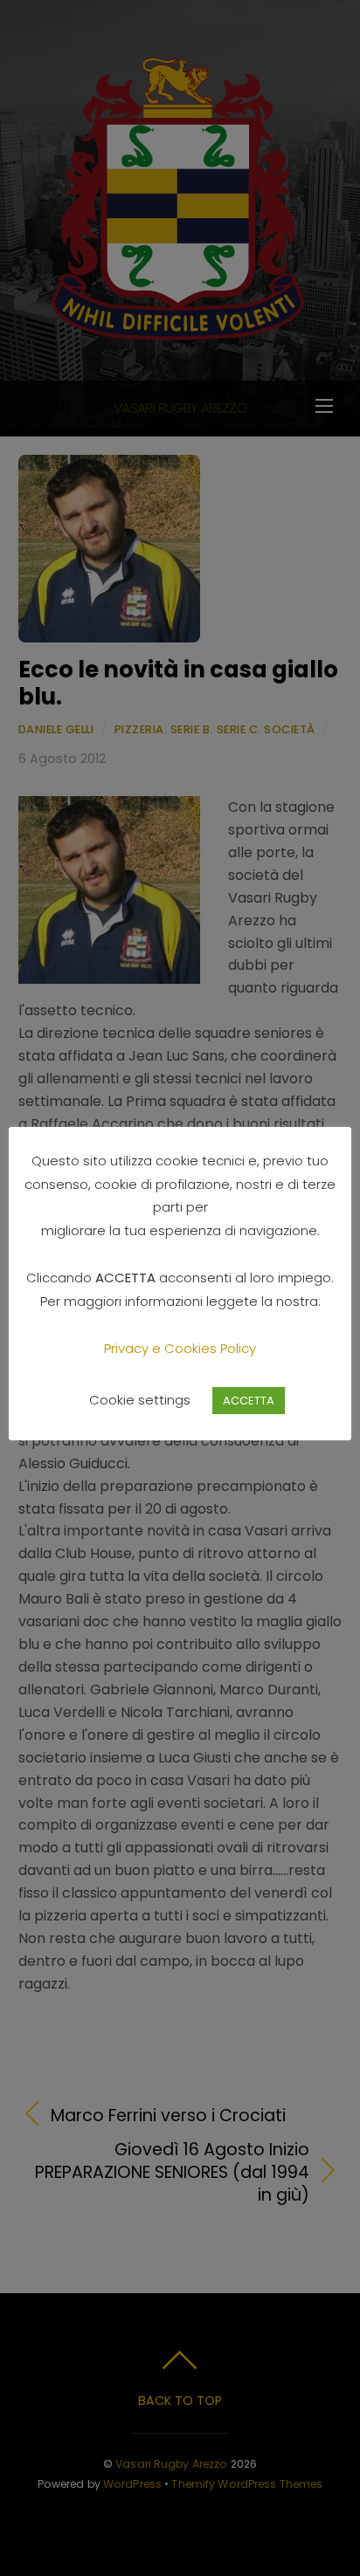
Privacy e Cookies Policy (180, 1348)
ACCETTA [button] (249, 1401)
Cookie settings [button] (140, 1400)
